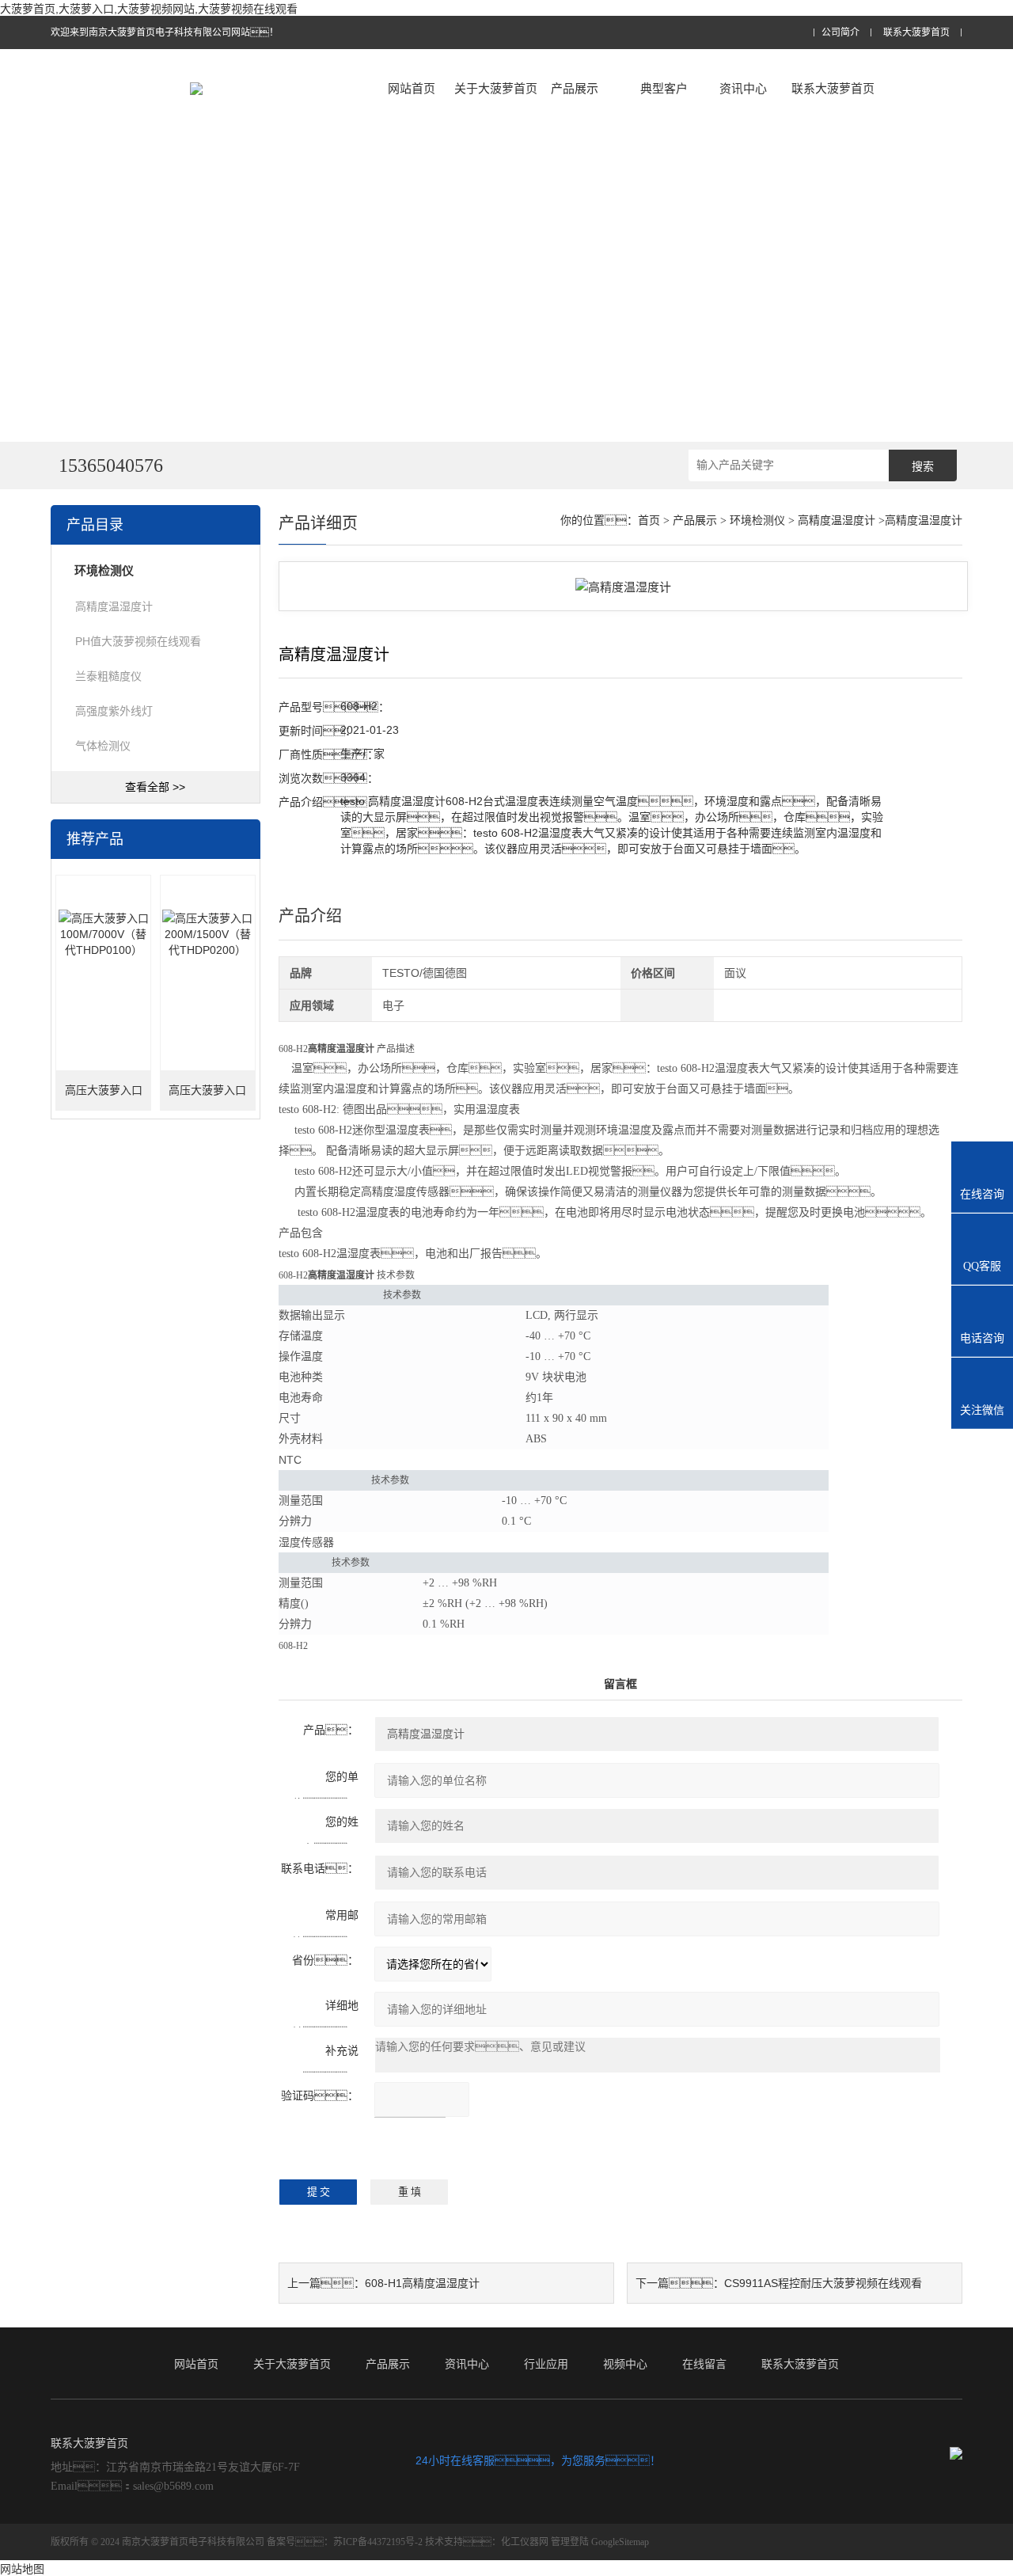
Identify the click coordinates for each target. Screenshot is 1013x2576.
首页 (649, 521)
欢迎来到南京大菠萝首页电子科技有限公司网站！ (165, 32)
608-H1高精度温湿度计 (422, 2283)
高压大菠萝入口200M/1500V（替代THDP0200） (208, 1098)
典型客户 (664, 88)
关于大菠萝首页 (496, 88)
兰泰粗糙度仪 (108, 676)
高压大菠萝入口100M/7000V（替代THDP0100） (103, 1098)
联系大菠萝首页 (916, 33)
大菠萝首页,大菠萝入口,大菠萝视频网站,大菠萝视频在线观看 (149, 9)
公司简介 (840, 33)
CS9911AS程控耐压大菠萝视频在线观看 (823, 2283)
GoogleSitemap (620, 2542)
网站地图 (22, 2569)
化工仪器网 (525, 2542)
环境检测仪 (757, 521)
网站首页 (412, 88)
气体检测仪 (103, 746)
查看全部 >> (155, 787)
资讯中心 (743, 88)
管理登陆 (570, 2542)
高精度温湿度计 (114, 606)
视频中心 (625, 2364)
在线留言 (704, 2364)
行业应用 (546, 2364)
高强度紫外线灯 (114, 711)
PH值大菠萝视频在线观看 (138, 641)
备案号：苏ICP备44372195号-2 (345, 2542)
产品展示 (575, 88)
